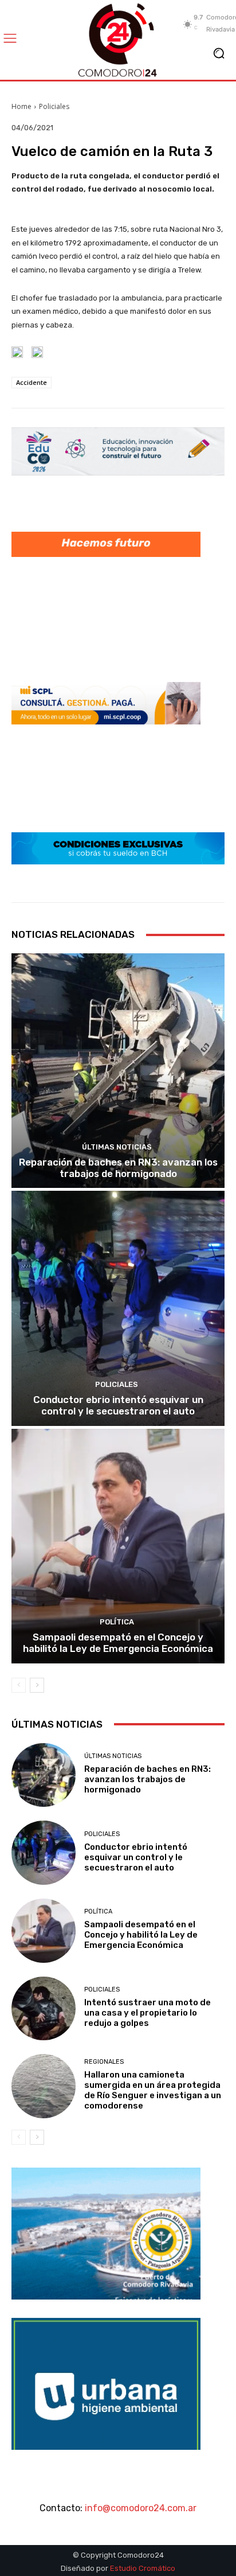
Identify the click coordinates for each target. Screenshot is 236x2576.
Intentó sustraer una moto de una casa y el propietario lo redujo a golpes (147, 2013)
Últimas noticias (117, 1147)
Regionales (104, 2062)
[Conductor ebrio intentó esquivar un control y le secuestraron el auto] (118, 1308)
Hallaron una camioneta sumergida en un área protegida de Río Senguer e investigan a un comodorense (153, 2090)
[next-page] (37, 1685)
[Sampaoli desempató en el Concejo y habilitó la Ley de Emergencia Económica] (118, 1546)
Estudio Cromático (143, 2568)
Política (117, 1622)
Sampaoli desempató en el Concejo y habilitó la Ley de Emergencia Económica (118, 1643)
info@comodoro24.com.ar (141, 2508)
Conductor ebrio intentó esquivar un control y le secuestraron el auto (118, 1405)
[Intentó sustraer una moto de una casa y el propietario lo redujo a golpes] (44, 2009)
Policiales (54, 106)
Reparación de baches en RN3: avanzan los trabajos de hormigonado (118, 1168)
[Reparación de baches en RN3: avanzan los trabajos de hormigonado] (118, 1071)
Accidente (32, 382)
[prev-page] (19, 1685)
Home (21, 106)
